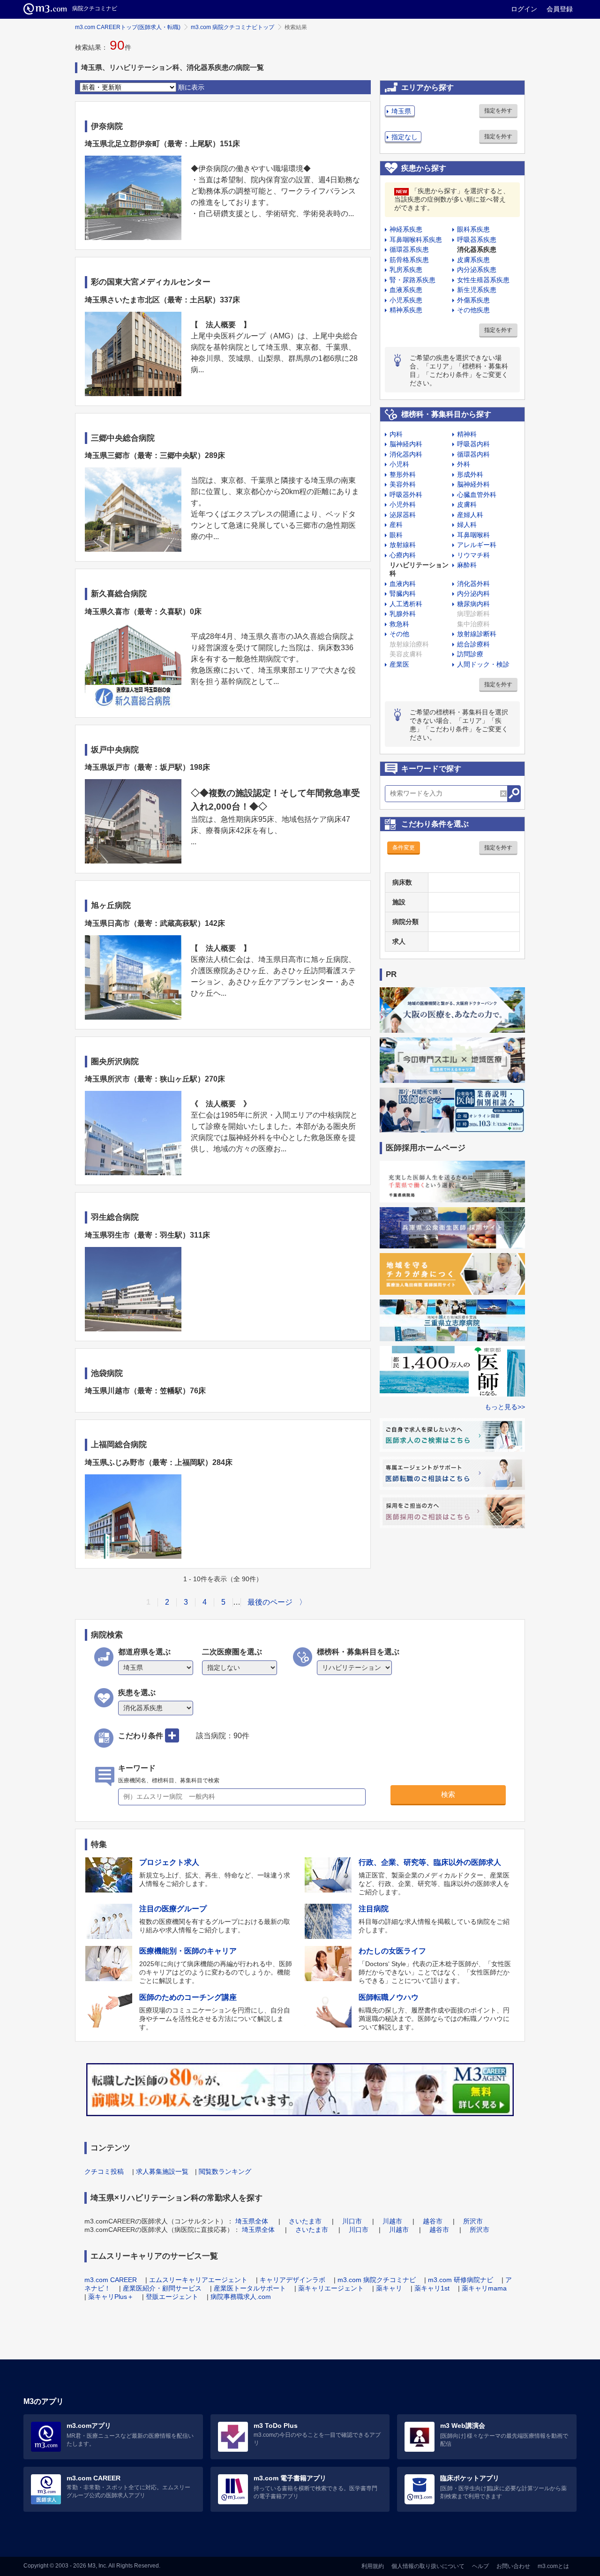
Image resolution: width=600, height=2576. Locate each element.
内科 (396, 434)
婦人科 (467, 525)
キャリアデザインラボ (292, 2280)
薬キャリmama (484, 2288)
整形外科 (403, 474)
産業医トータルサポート (250, 2288)
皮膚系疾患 (473, 260)
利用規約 (373, 2566)
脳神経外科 (473, 484)
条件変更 (404, 848)
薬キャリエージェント (331, 2288)
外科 (464, 464)
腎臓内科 (403, 593)
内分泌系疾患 (477, 270)
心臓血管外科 (477, 495)
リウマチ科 (473, 555)
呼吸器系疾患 (477, 240)
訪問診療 (470, 654)
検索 (448, 1794)
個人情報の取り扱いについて (428, 2566)
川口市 (352, 2221)
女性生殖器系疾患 (483, 280)
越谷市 (433, 2221)
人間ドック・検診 (483, 664)
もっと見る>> (505, 1407)
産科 (396, 525)
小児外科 (403, 504)
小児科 (399, 464)
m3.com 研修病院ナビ (461, 2280)
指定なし (405, 137)
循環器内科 (473, 454)
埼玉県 (401, 111)
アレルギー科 (477, 545)
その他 (399, 634)
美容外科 (403, 484)
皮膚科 (467, 504)
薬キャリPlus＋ (111, 2297)
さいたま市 (305, 2221)
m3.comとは (553, 2566)
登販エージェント (172, 2297)
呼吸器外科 (406, 495)
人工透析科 (406, 604)
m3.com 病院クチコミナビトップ (232, 27)
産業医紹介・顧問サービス (162, 2288)
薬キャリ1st (432, 2288)
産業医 (399, 664)
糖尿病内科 (473, 604)
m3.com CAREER (111, 2280)
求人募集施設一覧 (162, 2171)
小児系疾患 (406, 300)
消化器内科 (406, 454)
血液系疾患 (406, 290)
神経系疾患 (406, 229)
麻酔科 (467, 565)
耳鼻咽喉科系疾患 (416, 240)
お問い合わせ (513, 2566)
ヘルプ (480, 2566)
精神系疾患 (406, 310)
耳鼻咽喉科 (473, 535)
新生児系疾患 (477, 290)
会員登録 (560, 9)
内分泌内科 (473, 593)
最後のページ (270, 1602)
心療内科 (403, 555)
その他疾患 (473, 310)
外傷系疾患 (473, 300)
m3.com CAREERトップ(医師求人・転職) (128, 27)
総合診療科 (473, 644)
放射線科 (403, 545)
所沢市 (473, 2221)
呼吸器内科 (473, 444)
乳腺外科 (403, 614)
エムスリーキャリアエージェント (198, 2280)
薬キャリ (389, 2288)
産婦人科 (470, 515)
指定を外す (498, 111)
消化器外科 (473, 584)
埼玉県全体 (252, 2221)
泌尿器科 (403, 515)
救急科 (399, 624)
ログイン (524, 9)
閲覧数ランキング (225, 2171)
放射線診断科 (477, 634)
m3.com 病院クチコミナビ (377, 2280)
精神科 (467, 434)
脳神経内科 (406, 444)
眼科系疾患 (473, 229)
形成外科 (470, 474)
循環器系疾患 (409, 249)
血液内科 (403, 584)
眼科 (396, 535)
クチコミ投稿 (104, 2171)
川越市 (392, 2221)
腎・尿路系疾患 (412, 280)
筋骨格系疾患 (409, 260)
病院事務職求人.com (241, 2297)
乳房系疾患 (406, 270)
